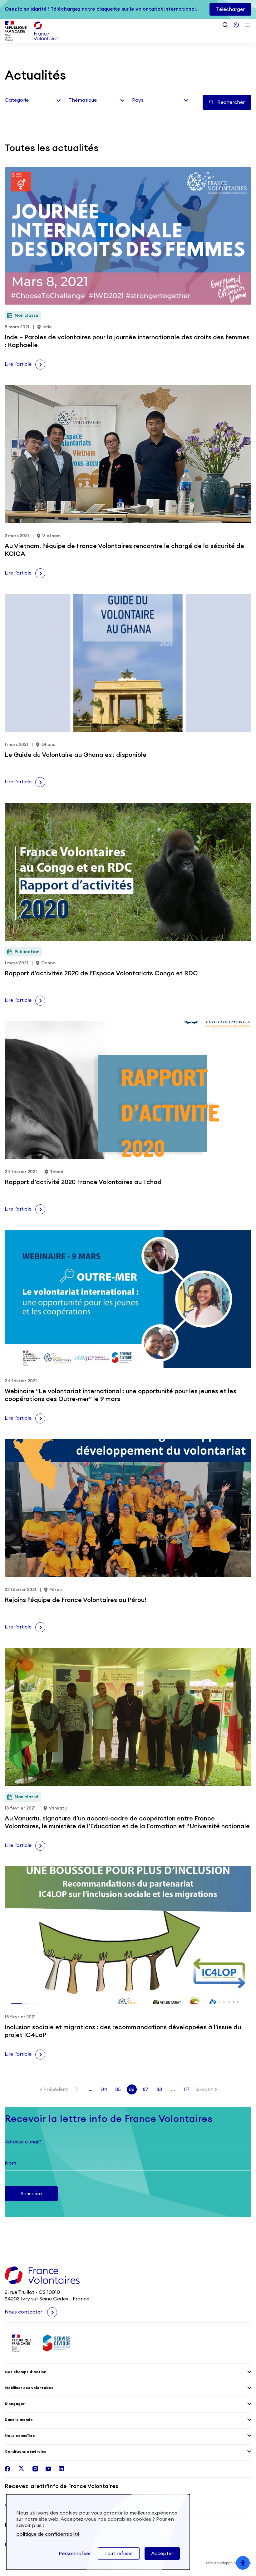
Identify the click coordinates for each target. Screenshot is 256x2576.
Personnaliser (75, 2554)
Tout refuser (119, 2554)
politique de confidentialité (48, 2534)
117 (187, 2089)
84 (104, 2089)
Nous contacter (24, 2312)
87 (145, 2089)
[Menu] (248, 25)
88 (159, 2089)
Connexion (236, 25)
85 (118, 2089)
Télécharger (230, 9)
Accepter (162, 2554)
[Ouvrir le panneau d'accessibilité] (243, 2563)
